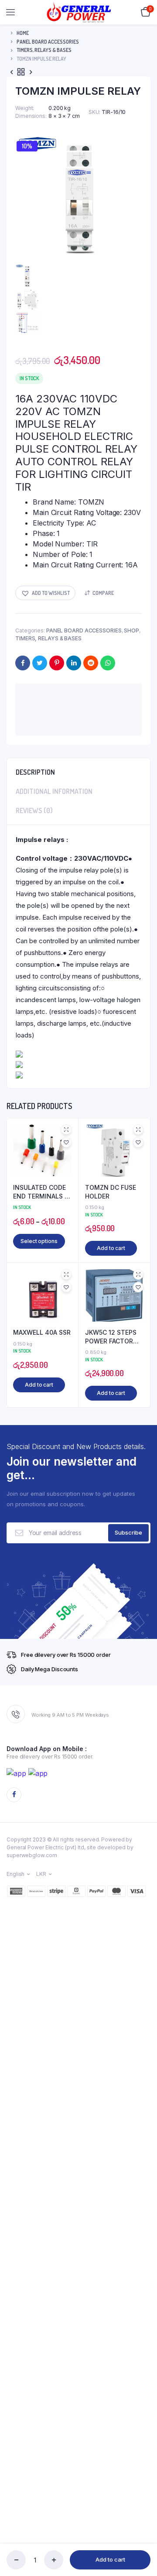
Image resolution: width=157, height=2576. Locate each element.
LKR (41, 1874)
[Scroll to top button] (143, 2541)
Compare (103, 593)
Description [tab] (35, 772)
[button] (45, 593)
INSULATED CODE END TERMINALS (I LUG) (41, 1192)
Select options (39, 1241)
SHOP (131, 630)
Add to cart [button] (111, 1248)
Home (23, 33)
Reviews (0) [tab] (34, 811)
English (15, 1874)
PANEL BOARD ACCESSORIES (48, 42)
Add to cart (110, 2559)
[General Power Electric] (79, 12)
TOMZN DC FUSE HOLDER (111, 1192)
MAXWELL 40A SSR (42, 1332)
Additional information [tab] (54, 791)
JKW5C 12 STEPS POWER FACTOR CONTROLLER (111, 1337)
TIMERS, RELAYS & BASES (44, 50)
